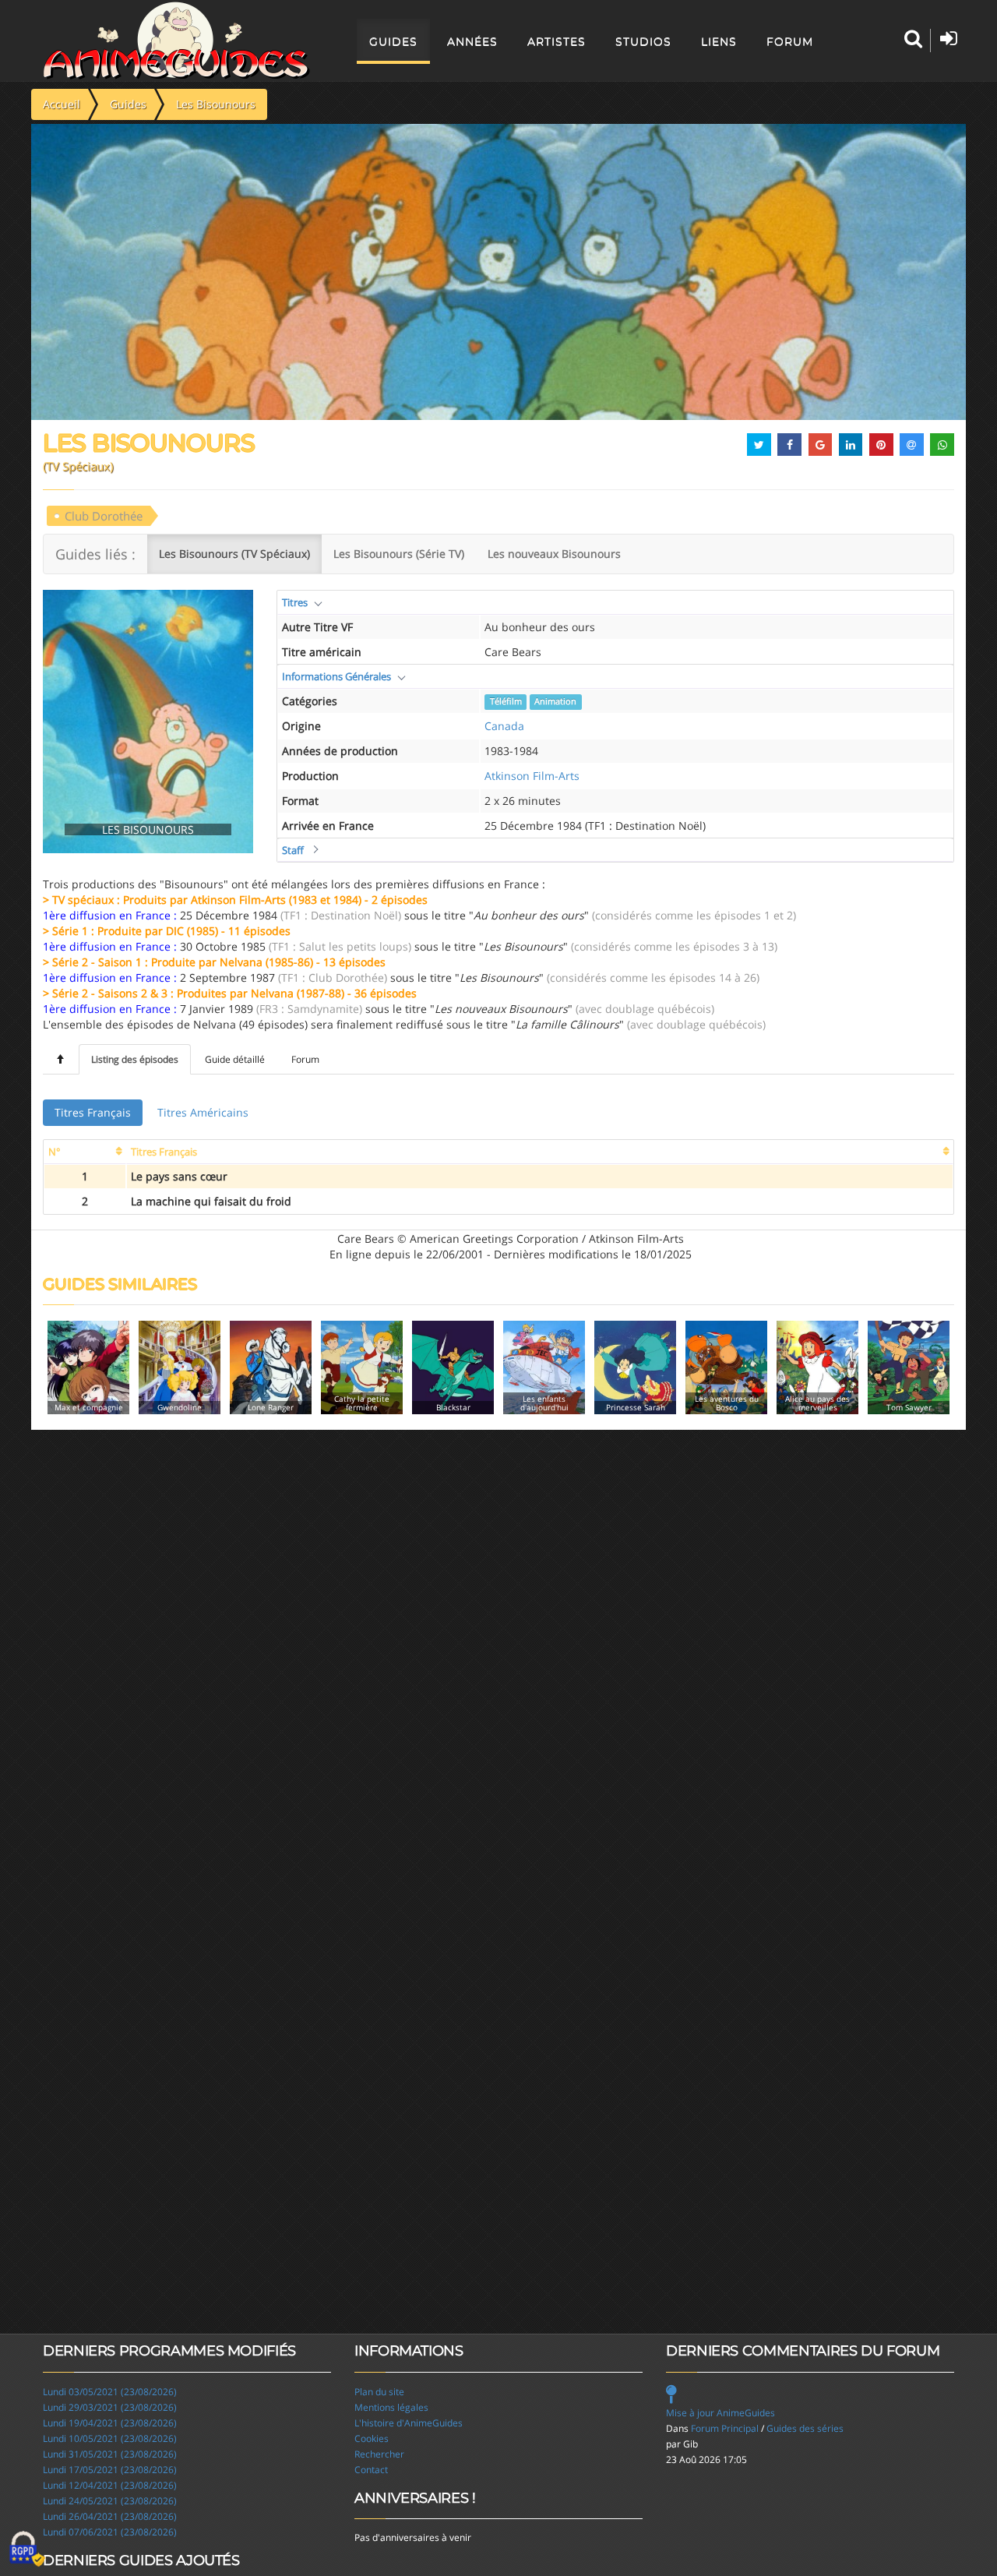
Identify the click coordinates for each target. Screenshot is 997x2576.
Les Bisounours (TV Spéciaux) (234, 554)
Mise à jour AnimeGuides (720, 2413)
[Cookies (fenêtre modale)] (27, 2550)
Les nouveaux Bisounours (554, 554)
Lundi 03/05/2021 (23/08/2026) (110, 2392)
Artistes (557, 41)
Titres (295, 602)
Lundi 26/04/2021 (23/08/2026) (110, 2516)
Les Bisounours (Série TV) (399, 554)
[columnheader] (85, 1152)
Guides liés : (95, 554)
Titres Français (93, 1112)
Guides (393, 41)
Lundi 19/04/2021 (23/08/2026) (110, 2423)
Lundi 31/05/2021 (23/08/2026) (110, 2454)
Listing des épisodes (135, 1059)
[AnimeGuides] (176, 41)
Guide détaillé (235, 1059)
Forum (790, 41)
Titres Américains (203, 1112)
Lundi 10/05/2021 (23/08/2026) (110, 2438)
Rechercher (379, 2454)
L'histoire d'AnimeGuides (409, 2423)
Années (472, 41)
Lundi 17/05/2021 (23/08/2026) (110, 2470)
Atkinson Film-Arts (532, 776)
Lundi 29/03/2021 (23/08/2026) (110, 2407)
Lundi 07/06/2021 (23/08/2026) (110, 2532)
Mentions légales (391, 2407)
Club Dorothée (104, 516)
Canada (504, 726)
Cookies (372, 2438)
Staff (293, 850)
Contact (371, 2470)
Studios (643, 41)
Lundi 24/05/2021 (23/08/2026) (110, 2501)
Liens (719, 41)
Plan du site (379, 2392)
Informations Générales (336, 676)
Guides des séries (805, 2428)
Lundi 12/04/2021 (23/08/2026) (110, 2485)
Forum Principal (725, 2428)
